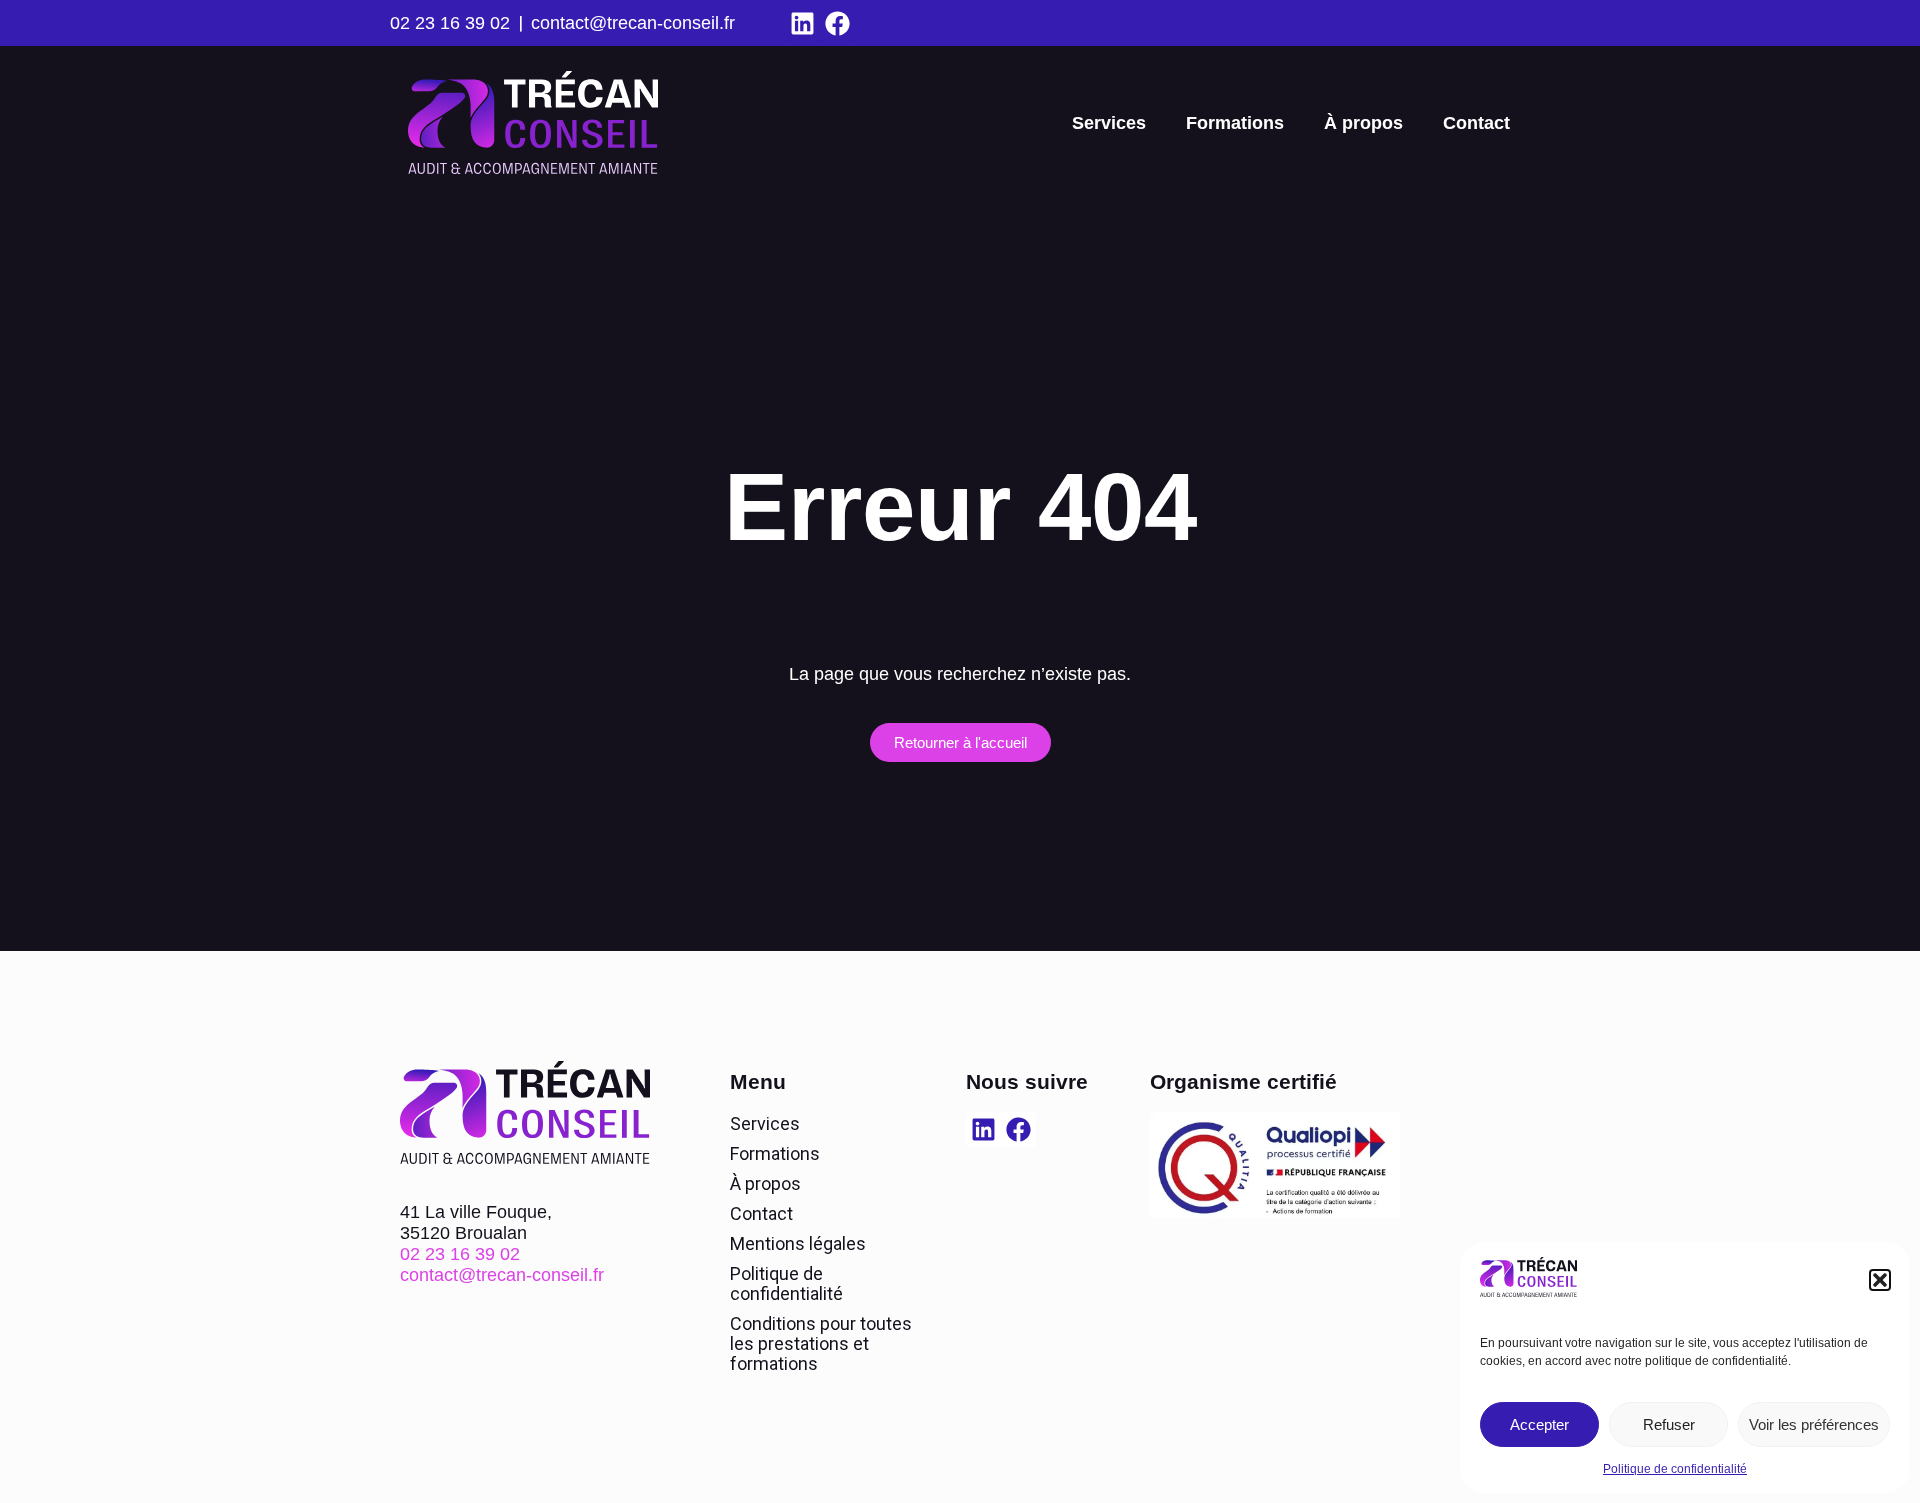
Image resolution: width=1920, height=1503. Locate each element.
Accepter (1539, 1424)
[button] (1880, 1280)
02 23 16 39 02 (450, 23)
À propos (1363, 123)
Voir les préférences (1814, 1424)
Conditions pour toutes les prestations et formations (821, 1343)
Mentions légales (798, 1243)
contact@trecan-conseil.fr (633, 23)
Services (1109, 123)
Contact (1476, 123)
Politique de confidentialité (1675, 1469)
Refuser (1669, 1424)
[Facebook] (837, 23)
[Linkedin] (802, 23)
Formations (1235, 123)
